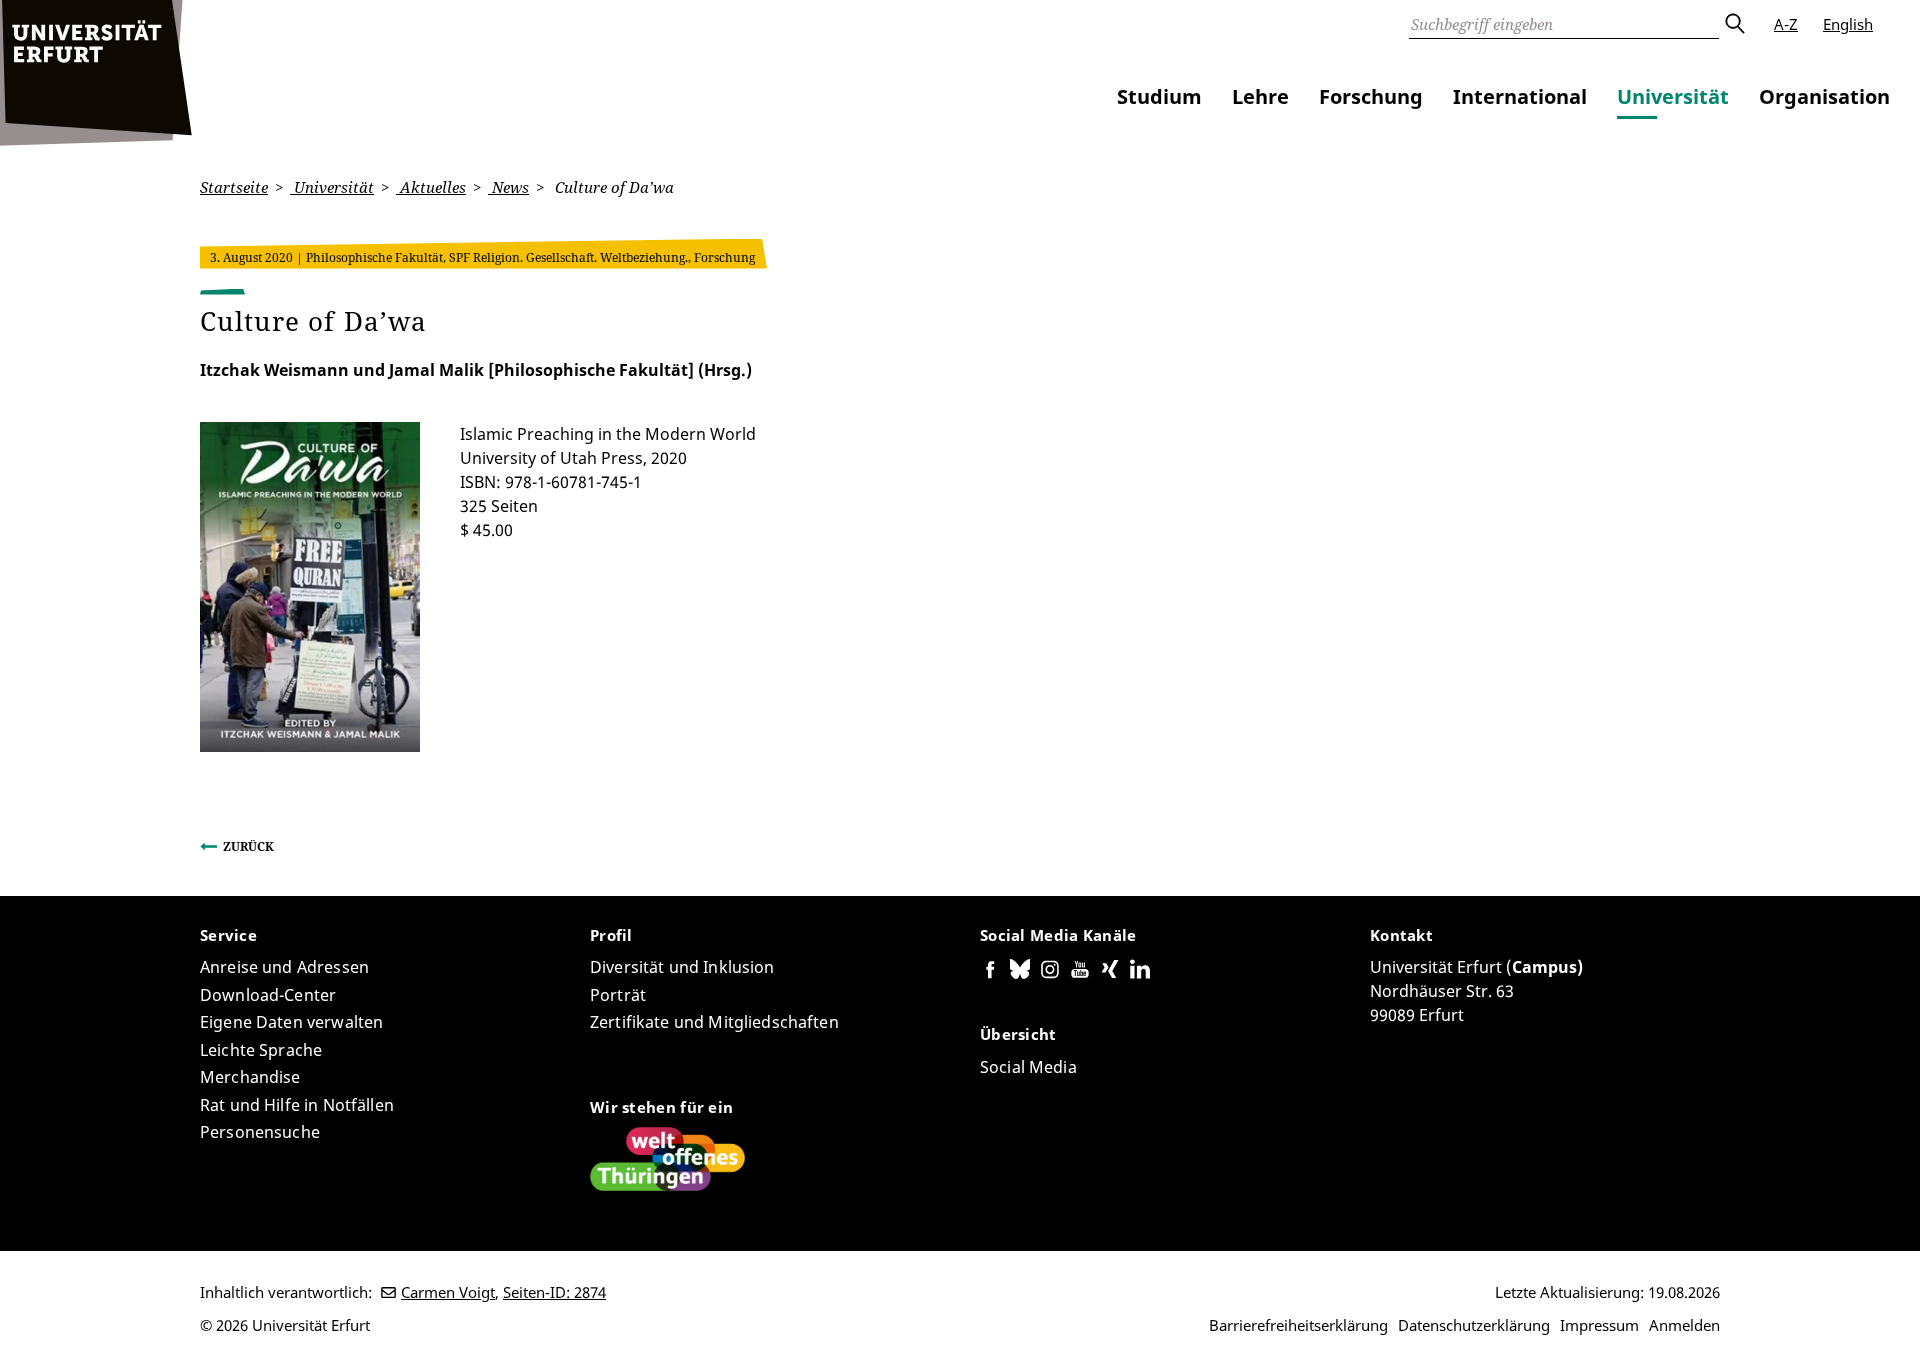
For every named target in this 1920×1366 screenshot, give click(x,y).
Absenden (1734, 24)
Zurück (248, 846)
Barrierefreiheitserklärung (1298, 1325)
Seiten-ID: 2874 (554, 1292)
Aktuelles (431, 187)
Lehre (1260, 96)
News (508, 187)
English (1848, 24)
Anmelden (1684, 1325)
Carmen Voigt (448, 1292)
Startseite (234, 187)
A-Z (1786, 24)
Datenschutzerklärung (1474, 1325)
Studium (1159, 96)
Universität (1673, 96)
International (1520, 96)
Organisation (1824, 96)
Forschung (1371, 96)
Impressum (1599, 1325)
